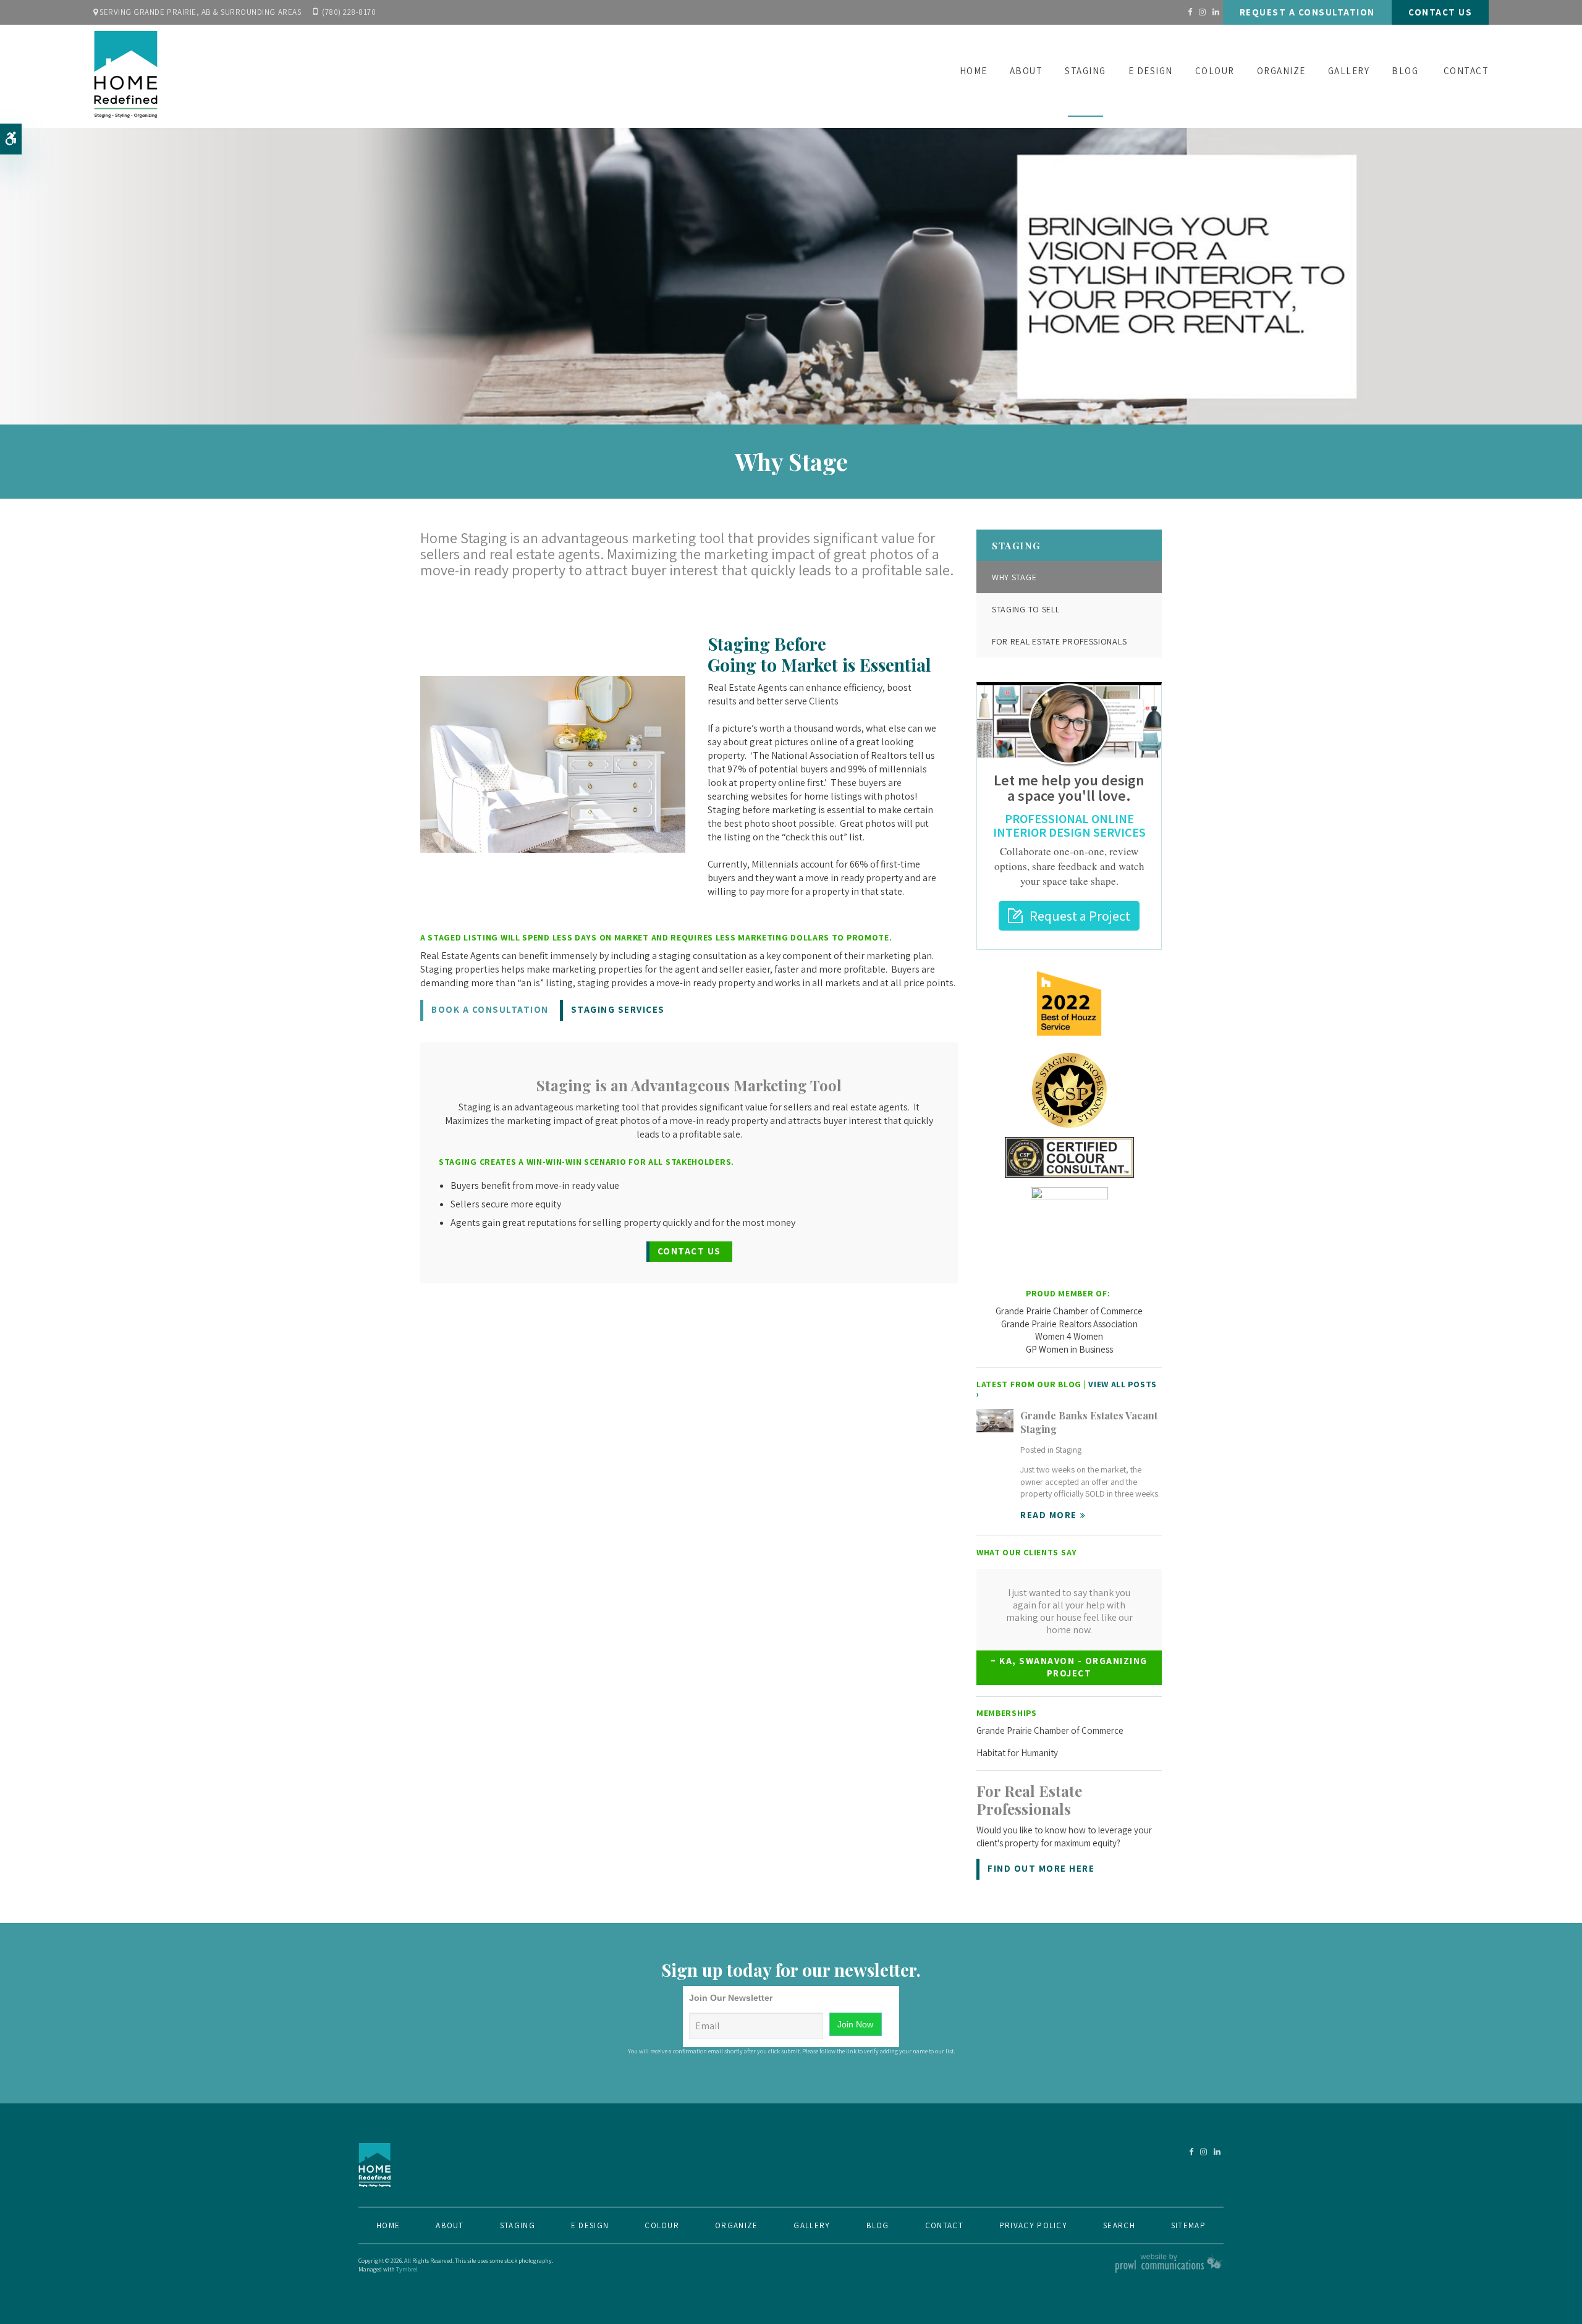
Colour (1215, 71)
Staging (1085, 71)
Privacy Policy (1033, 2225)
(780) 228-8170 (349, 12)
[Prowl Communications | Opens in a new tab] (1170, 2271)
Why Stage (1014, 577)
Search (1119, 2225)
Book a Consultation (490, 1009)
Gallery (1349, 71)
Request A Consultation (1307, 12)
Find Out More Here (1041, 1868)
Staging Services (618, 1009)
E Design (1151, 71)
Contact (1466, 71)
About (1026, 71)
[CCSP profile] (1069, 1090)
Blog (1405, 71)
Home (974, 71)
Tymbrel (407, 2269)
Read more (1049, 1515)
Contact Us (1440, 12)
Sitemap (1188, 2225)
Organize (1281, 71)
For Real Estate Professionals (1059, 641)
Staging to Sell (1026, 609)
